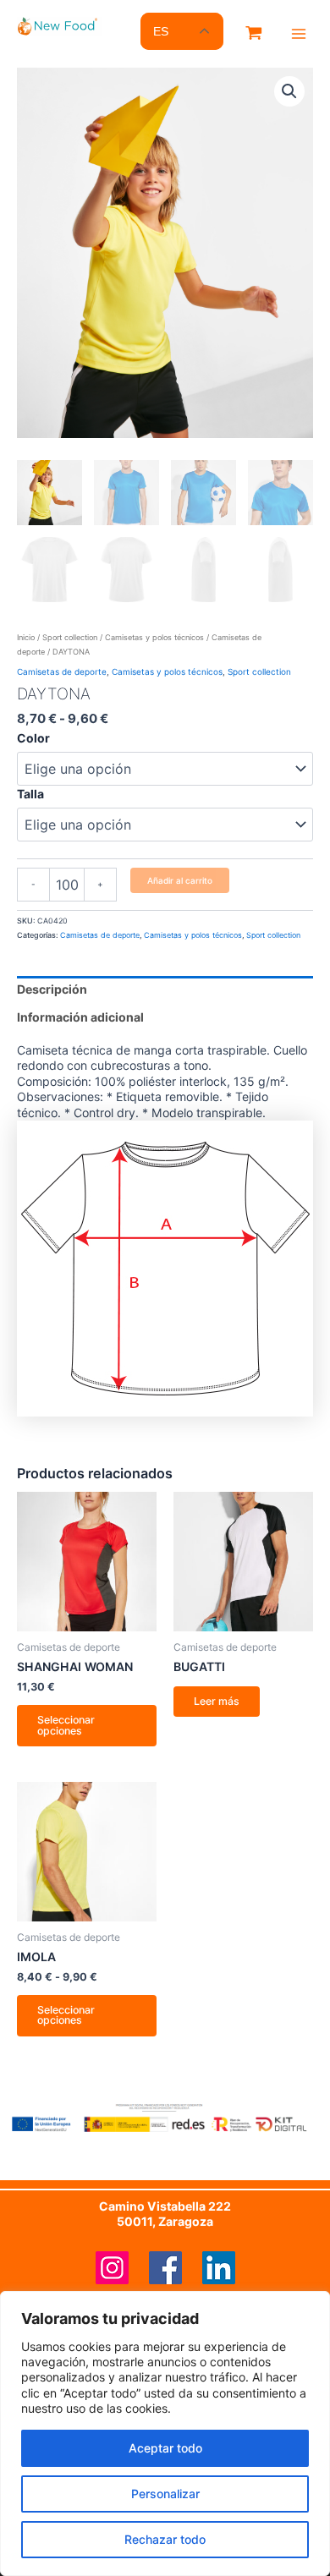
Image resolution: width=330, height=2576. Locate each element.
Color (33, 738)
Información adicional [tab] (80, 1017)
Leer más (217, 1701)
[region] (165, 2433)
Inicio (26, 637)
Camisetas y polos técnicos (154, 637)
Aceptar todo (165, 2448)
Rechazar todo (165, 2539)
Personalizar (165, 2494)
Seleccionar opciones (66, 1725)
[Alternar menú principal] (299, 34)
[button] (289, 91)
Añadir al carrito (180, 880)
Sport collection (70, 637)
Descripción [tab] (52, 989)
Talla (30, 794)
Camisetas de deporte (62, 671)
